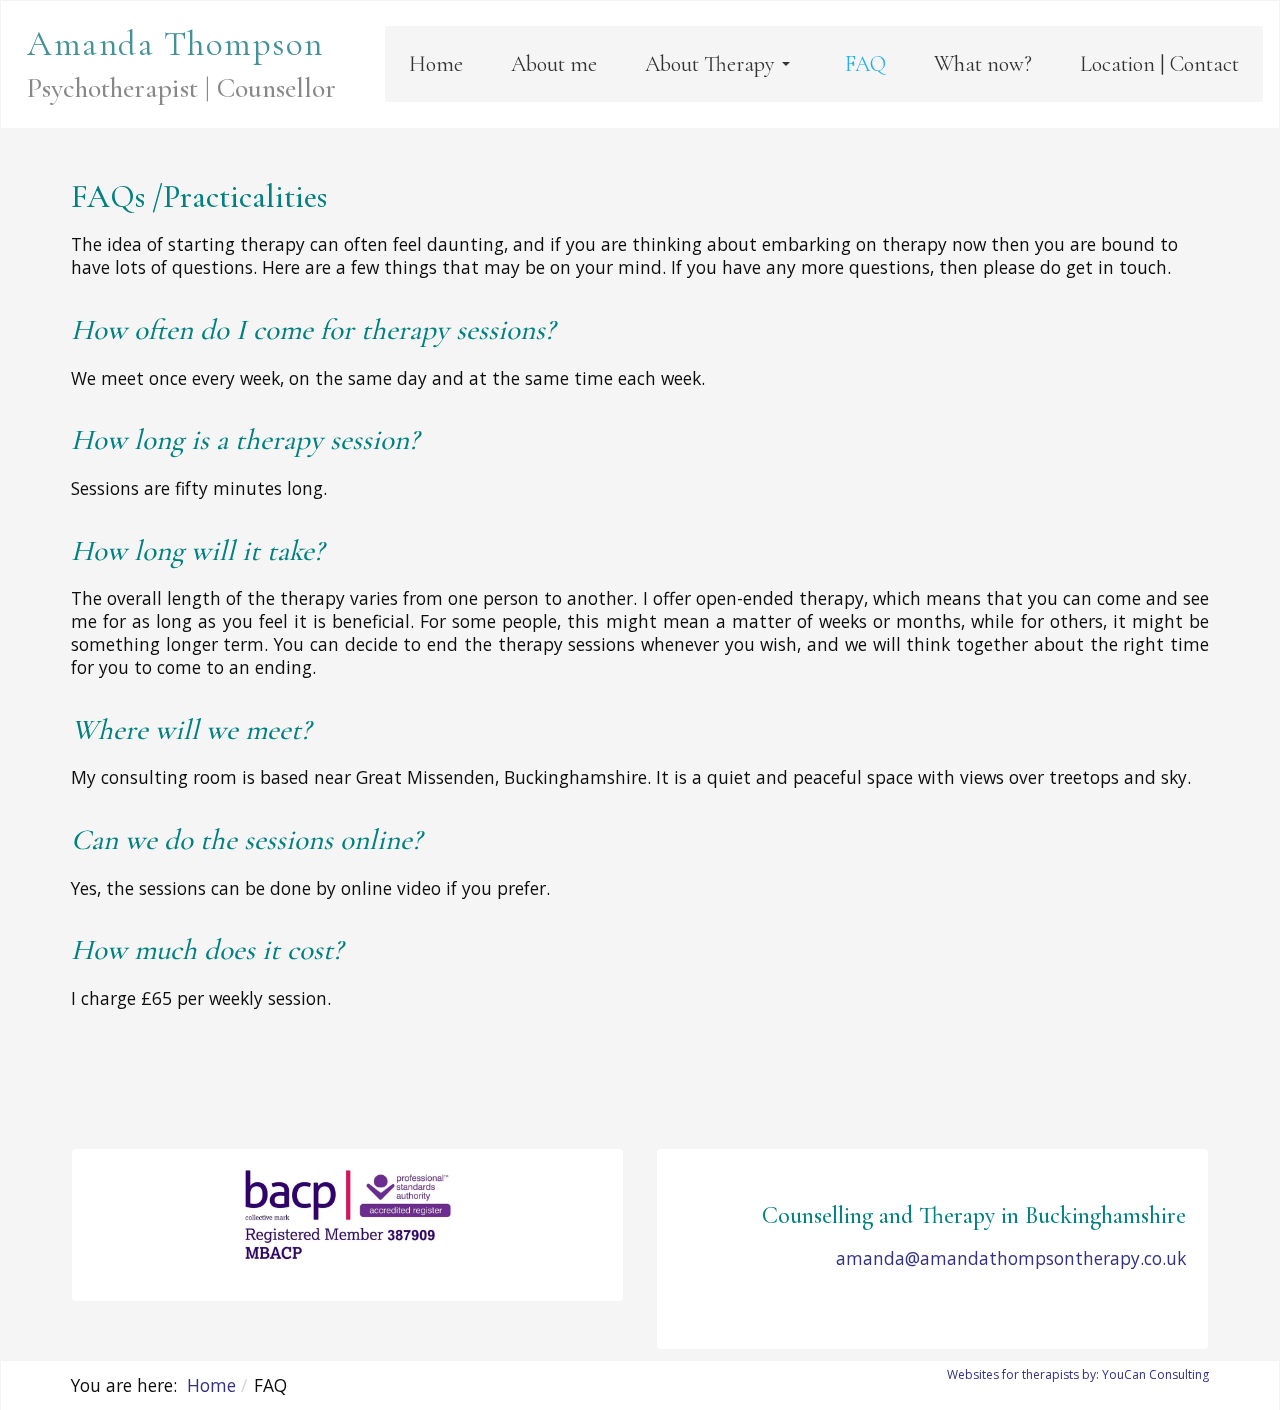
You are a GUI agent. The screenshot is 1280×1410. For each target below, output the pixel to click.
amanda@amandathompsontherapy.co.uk (1011, 1258)
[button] (721, 64)
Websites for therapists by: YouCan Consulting (1078, 1374)
